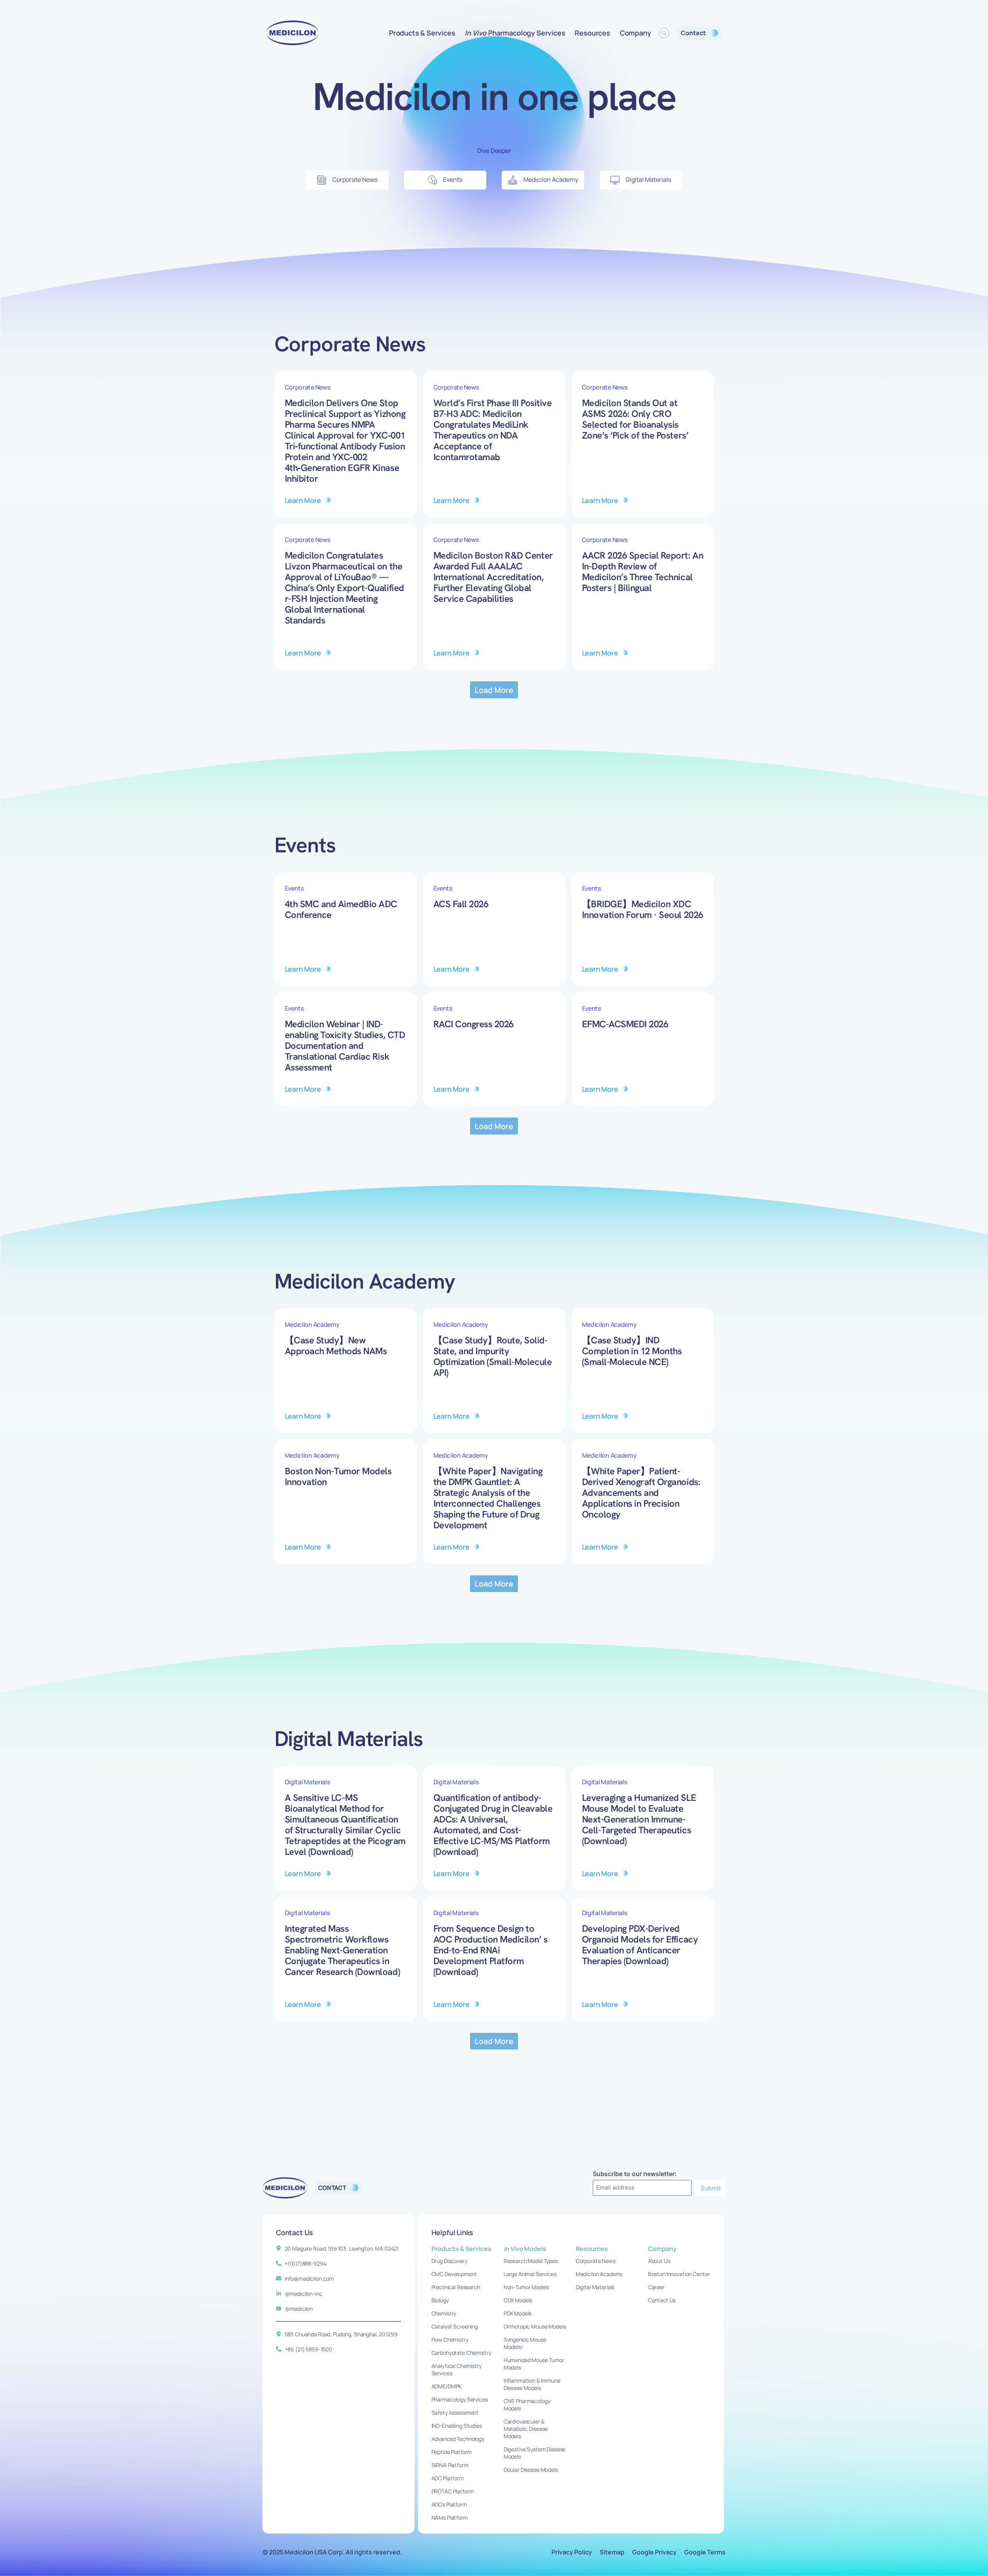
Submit (711, 2188)
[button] (494, 690)
